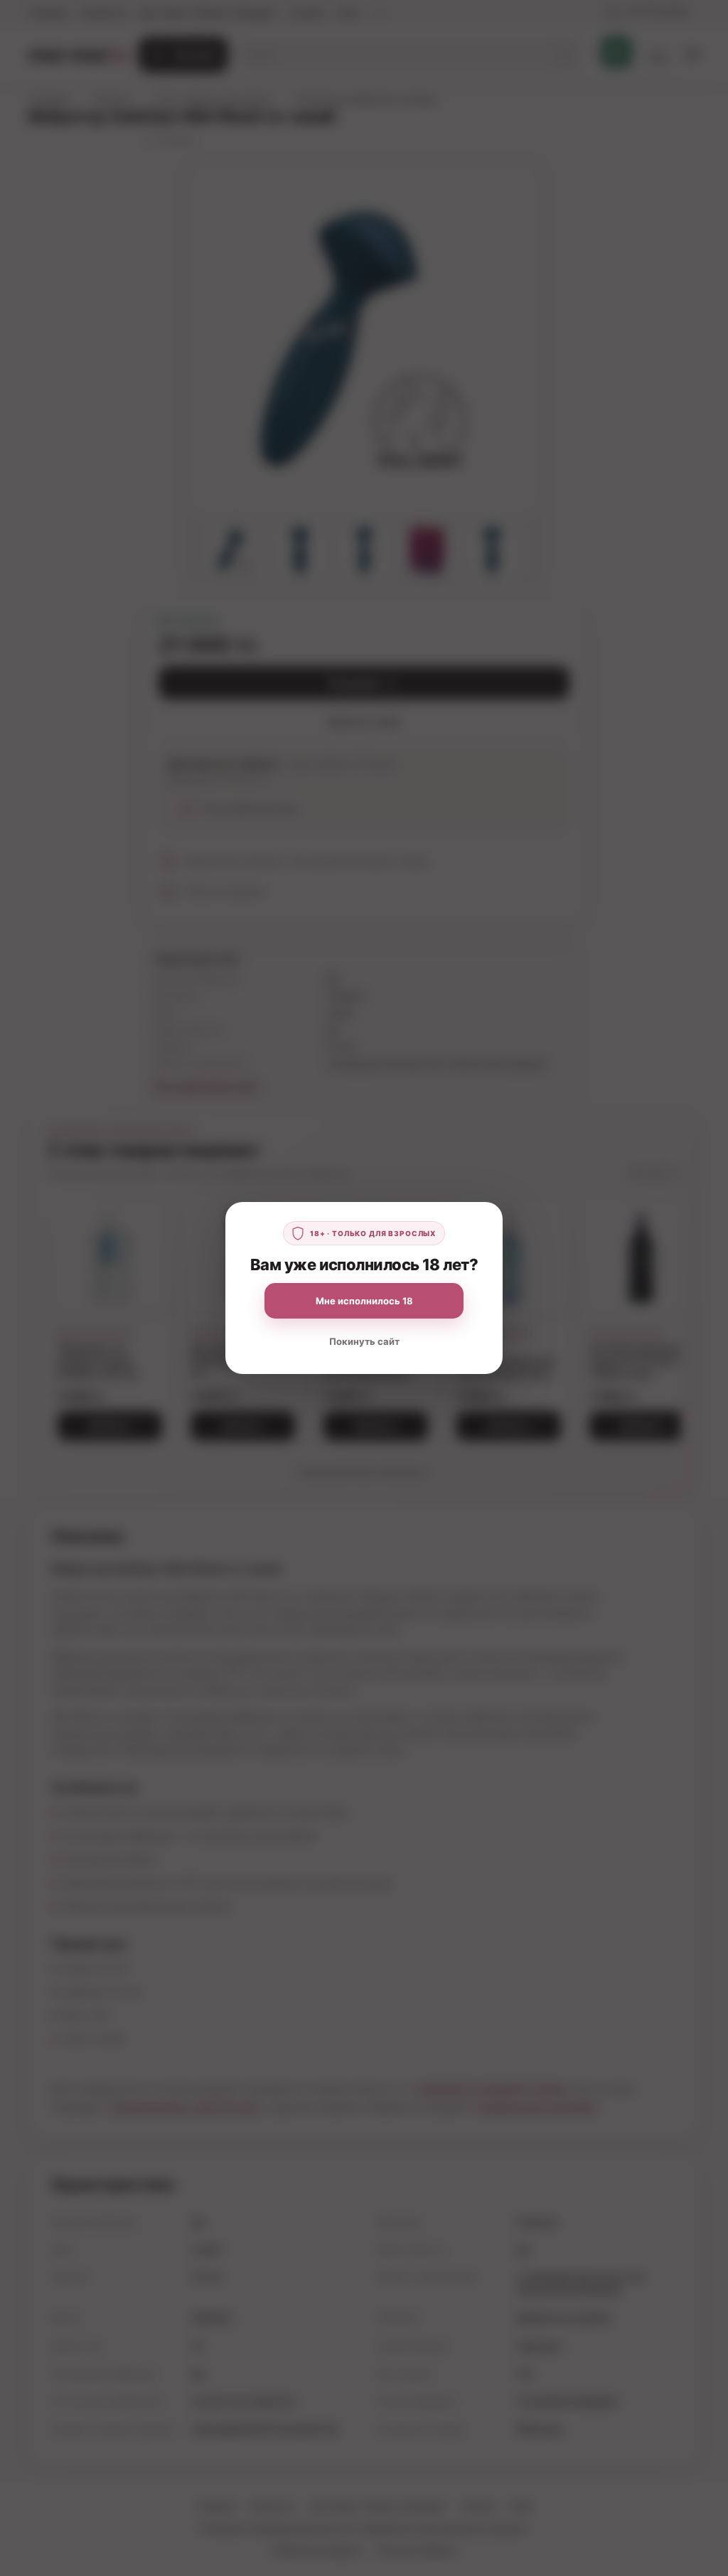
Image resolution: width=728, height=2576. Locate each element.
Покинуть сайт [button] (364, 1341)
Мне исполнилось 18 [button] (364, 1301)
